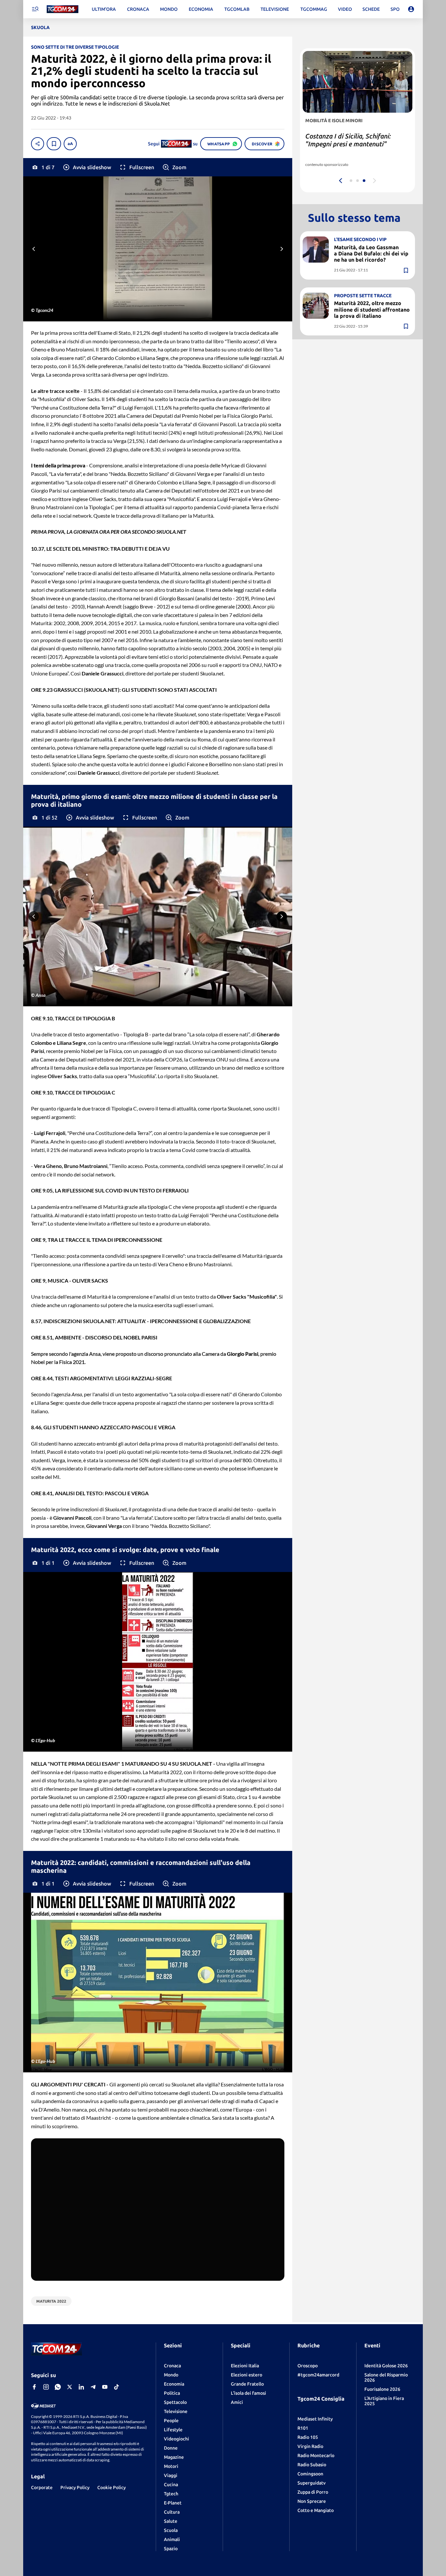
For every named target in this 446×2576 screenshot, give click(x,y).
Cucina (171, 2485)
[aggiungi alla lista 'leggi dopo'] (54, 144)
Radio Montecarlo (316, 2455)
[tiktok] (117, 2387)
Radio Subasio (312, 2465)
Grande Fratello (247, 2384)
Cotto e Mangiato (316, 2510)
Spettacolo (175, 2402)
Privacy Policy (75, 2487)
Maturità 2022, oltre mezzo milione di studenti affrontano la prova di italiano (372, 310)
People (171, 2421)
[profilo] (411, 9)
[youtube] (105, 2387)
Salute (171, 2521)
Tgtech (171, 2494)
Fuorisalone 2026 (382, 2389)
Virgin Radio (310, 2446)
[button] (87, 167)
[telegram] (93, 2387)
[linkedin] (81, 2387)
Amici (237, 2402)
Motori (171, 2466)
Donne (171, 2448)
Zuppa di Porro (313, 2492)
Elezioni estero (247, 2375)
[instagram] (46, 2387)
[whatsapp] (58, 2387)
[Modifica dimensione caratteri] (70, 144)
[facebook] (34, 2387)
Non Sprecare (312, 2501)
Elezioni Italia (245, 2366)
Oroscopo (308, 2366)
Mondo (171, 2375)
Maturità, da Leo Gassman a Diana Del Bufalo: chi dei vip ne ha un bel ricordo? (371, 253)
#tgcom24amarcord (318, 2375)
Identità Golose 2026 (386, 2366)
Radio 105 (308, 2437)
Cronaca (172, 2366)
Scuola (171, 2530)
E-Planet (173, 2503)
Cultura (172, 2512)
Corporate (42, 2487)
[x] (70, 2387)
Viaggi (171, 2475)
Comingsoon (310, 2474)
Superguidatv (311, 2483)
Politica (172, 2393)
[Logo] (63, 9)
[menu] (35, 9)
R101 (303, 2428)
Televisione (176, 2411)
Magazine (174, 2457)
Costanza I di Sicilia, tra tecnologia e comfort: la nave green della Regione (356, 144)
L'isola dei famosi (248, 2393)
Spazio (171, 2549)
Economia (174, 2384)
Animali (172, 2539)
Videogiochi (176, 2439)
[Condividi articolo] (38, 144)
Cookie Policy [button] (111, 2487)
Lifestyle (173, 2430)
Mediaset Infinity (315, 2419)
